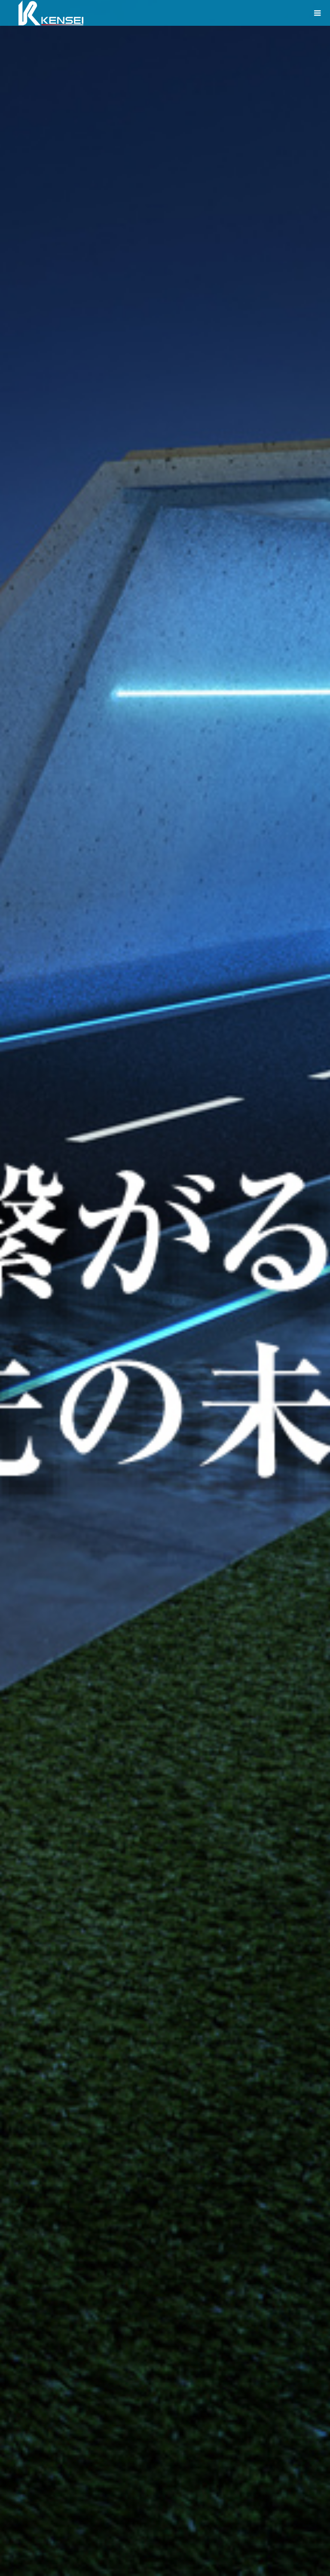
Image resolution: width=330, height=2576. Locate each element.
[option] (165, 1288)
